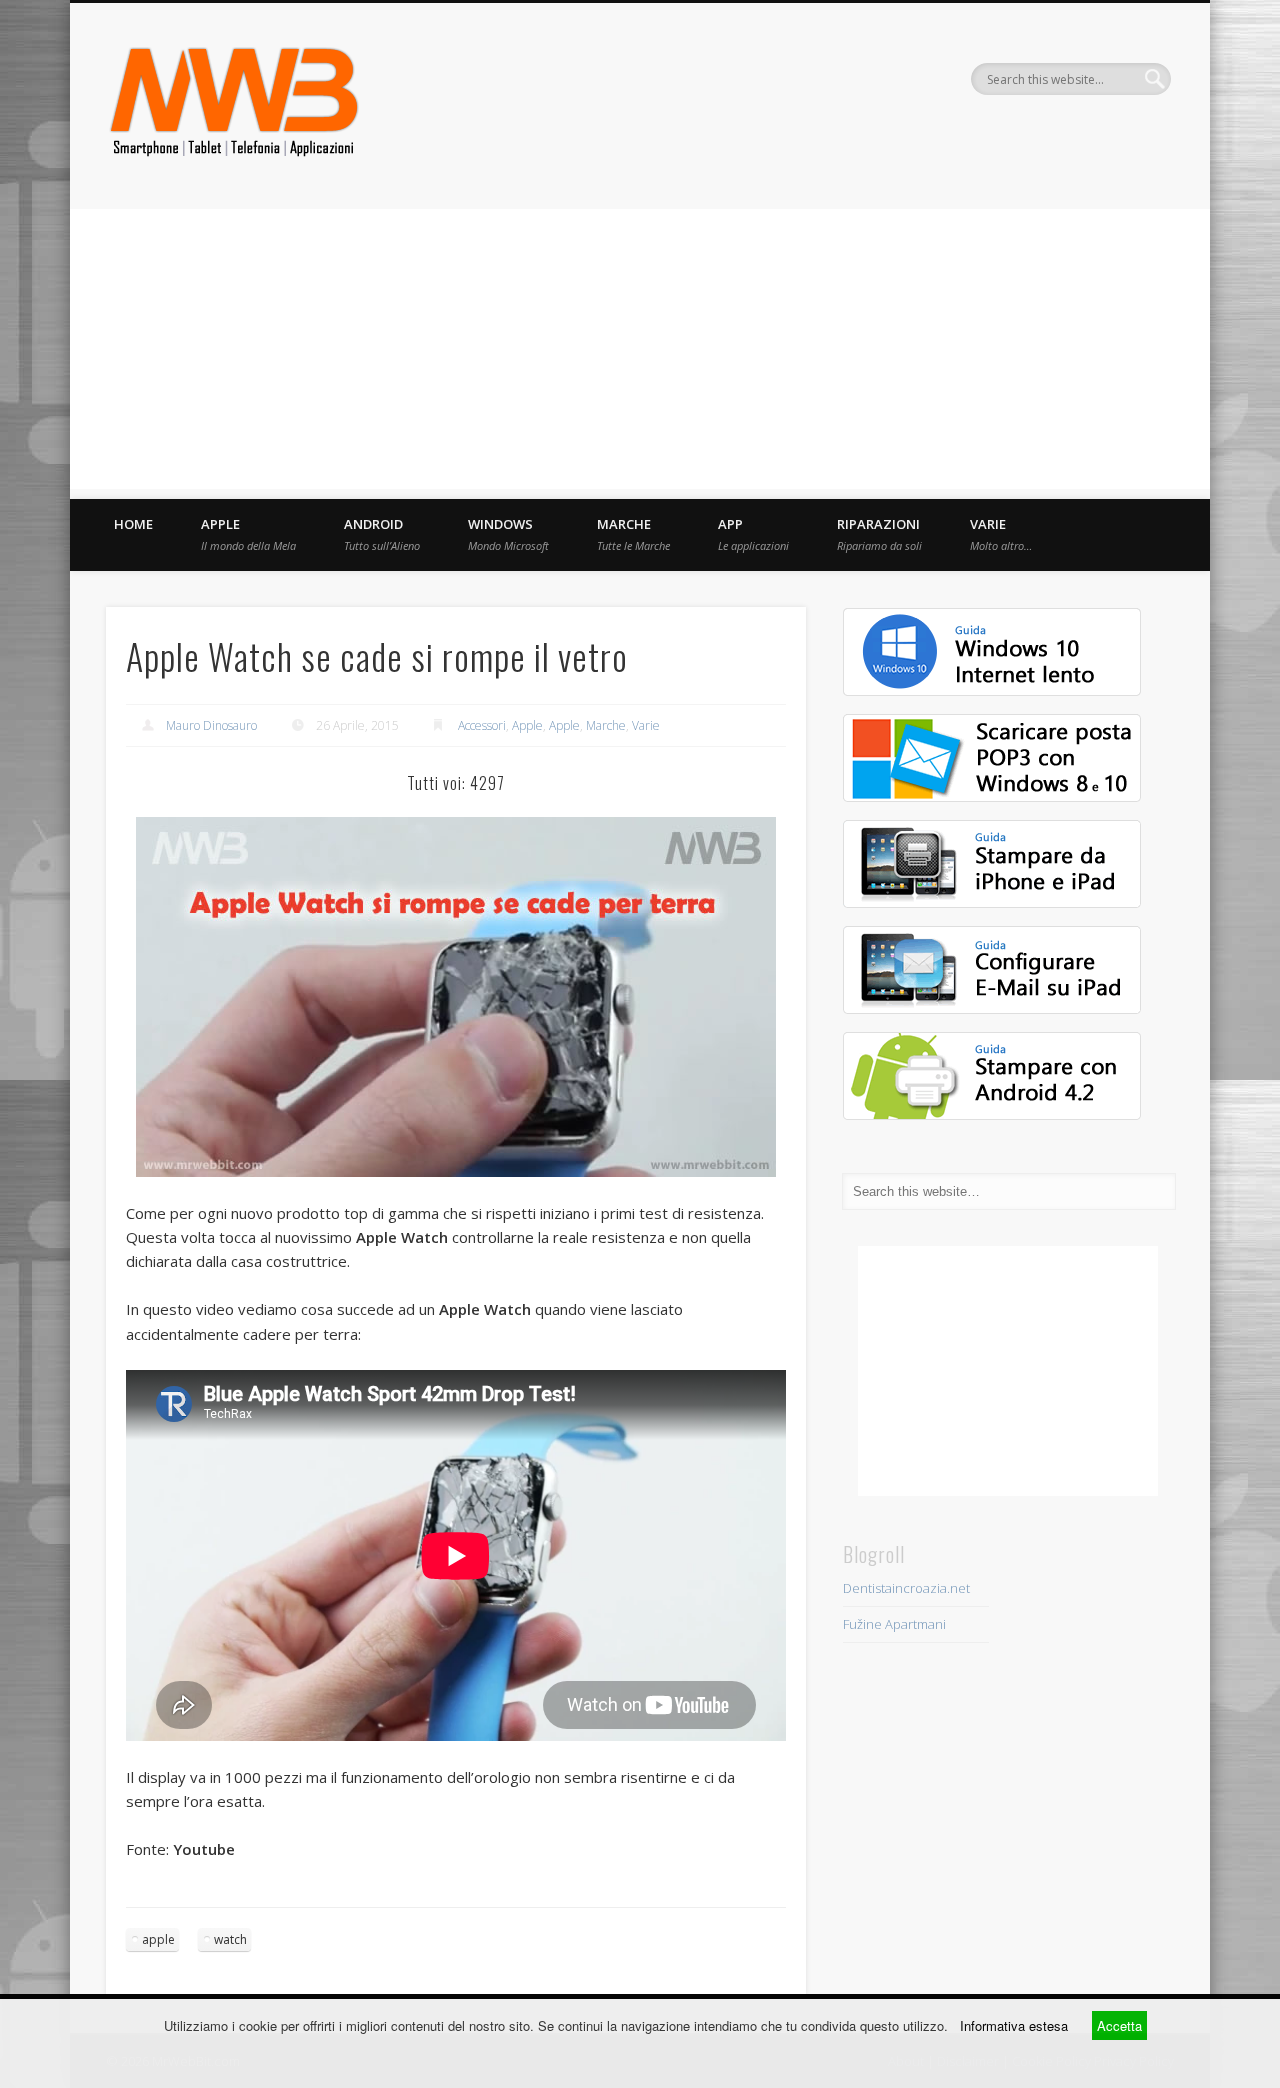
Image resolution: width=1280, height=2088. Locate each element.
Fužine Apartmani (894, 1624)
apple (158, 1939)
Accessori (482, 725)
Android (382, 534)
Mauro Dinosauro (211, 725)
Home (133, 524)
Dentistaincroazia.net (906, 1588)
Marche (633, 534)
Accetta (1119, 2025)
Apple (248, 534)
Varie (1001, 534)
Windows (508, 534)
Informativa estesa (1014, 2025)
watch (230, 1939)
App (753, 534)
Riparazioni (879, 534)
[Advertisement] (640, 349)
